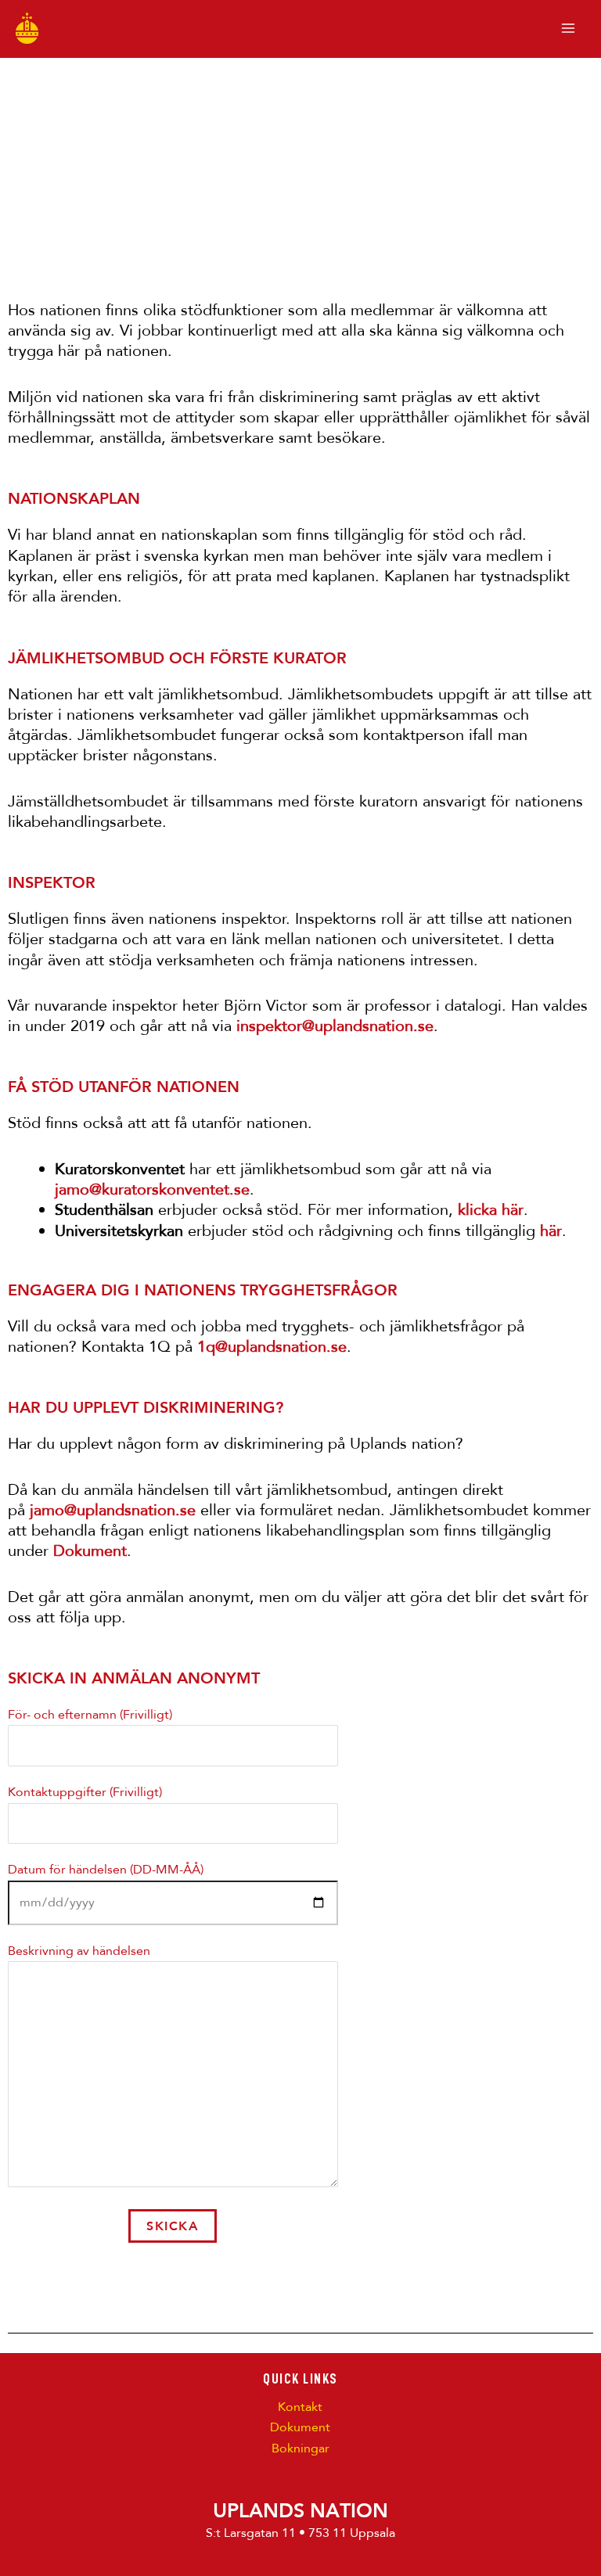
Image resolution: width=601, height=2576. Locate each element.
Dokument (300, 2427)
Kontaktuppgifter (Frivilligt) (85, 1792)
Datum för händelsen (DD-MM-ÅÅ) (106, 1870)
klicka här (491, 1210)
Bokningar (300, 2448)
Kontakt (300, 2407)
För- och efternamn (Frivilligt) (90, 1715)
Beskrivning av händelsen (79, 1951)
